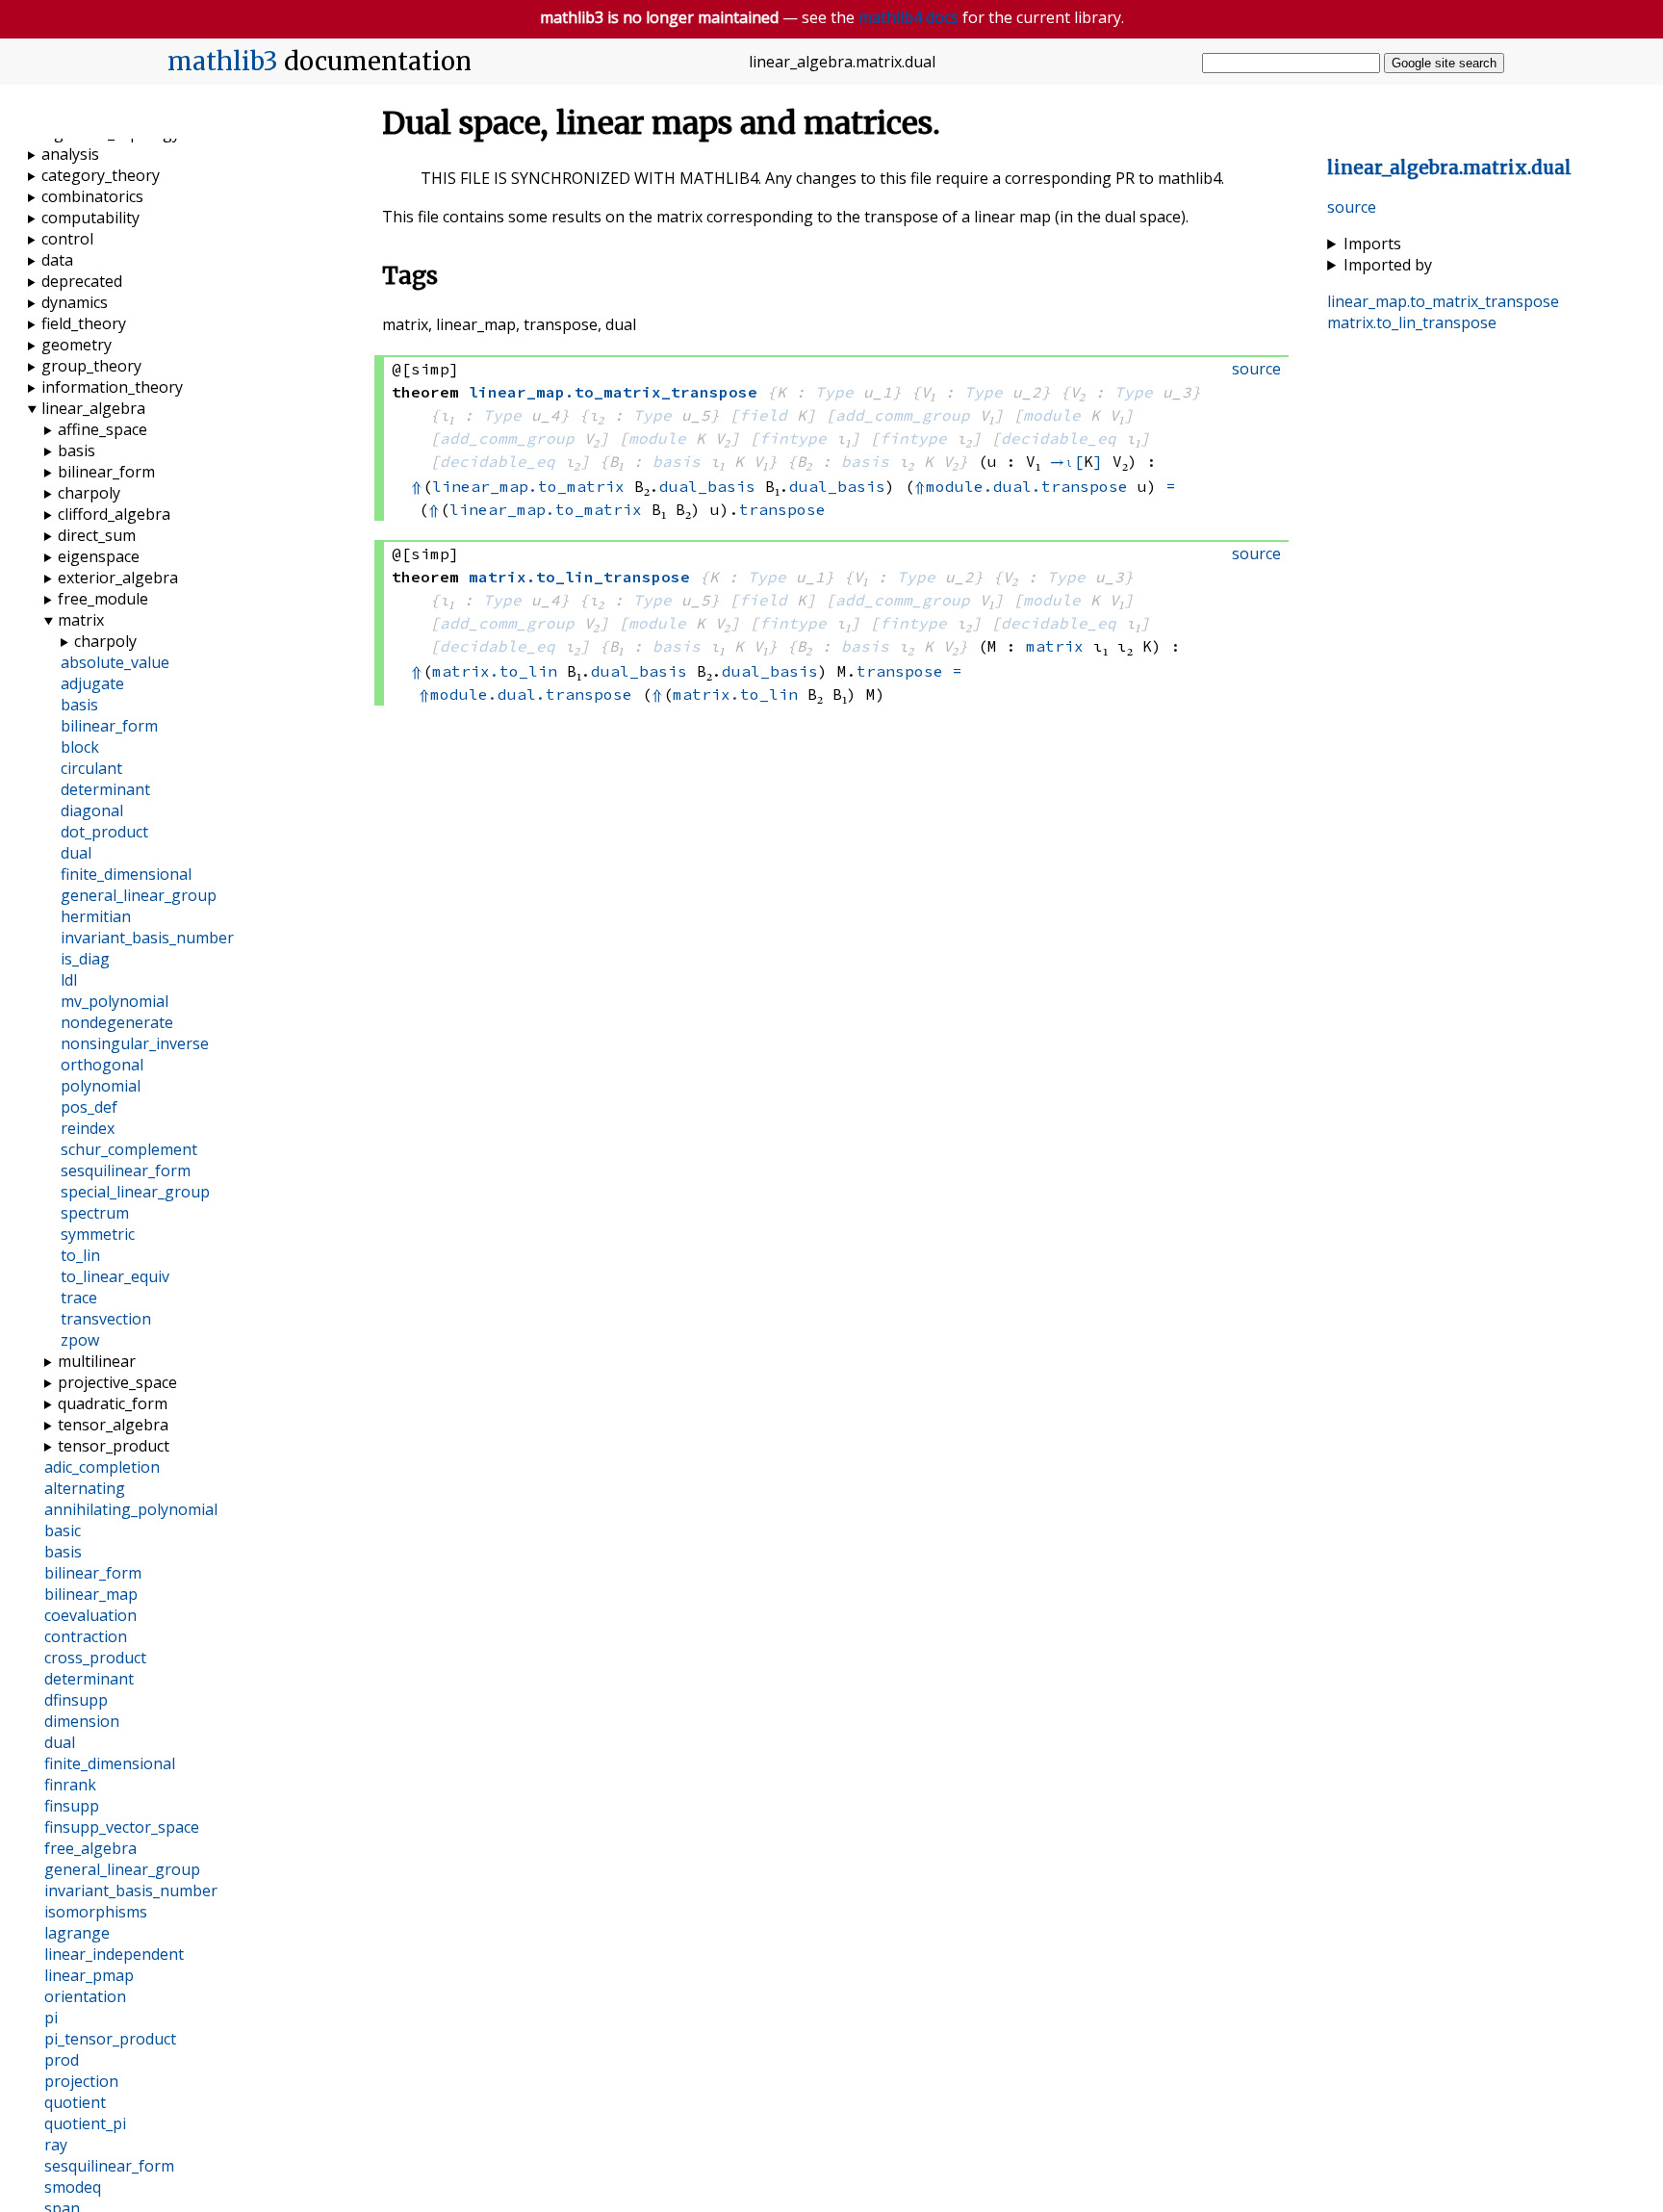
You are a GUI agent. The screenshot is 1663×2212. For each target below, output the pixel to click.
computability (90, 218)
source (1352, 207)
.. (1449, 168)
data (57, 260)
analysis (70, 154)
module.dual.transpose (1027, 486)
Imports (1372, 244)
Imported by (1388, 265)
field (763, 415)
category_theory (101, 175)
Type (834, 392)
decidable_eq (1059, 438)
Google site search (1444, 63)
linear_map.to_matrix (528, 486)
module (1052, 415)
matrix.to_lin (495, 671)
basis (677, 461)
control (67, 239)
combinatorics (92, 196)
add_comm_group (903, 415)
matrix (1055, 646)
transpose (782, 509)
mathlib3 (223, 62)
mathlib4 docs (908, 17)
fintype (793, 438)
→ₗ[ (1067, 461)
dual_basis (707, 486)
